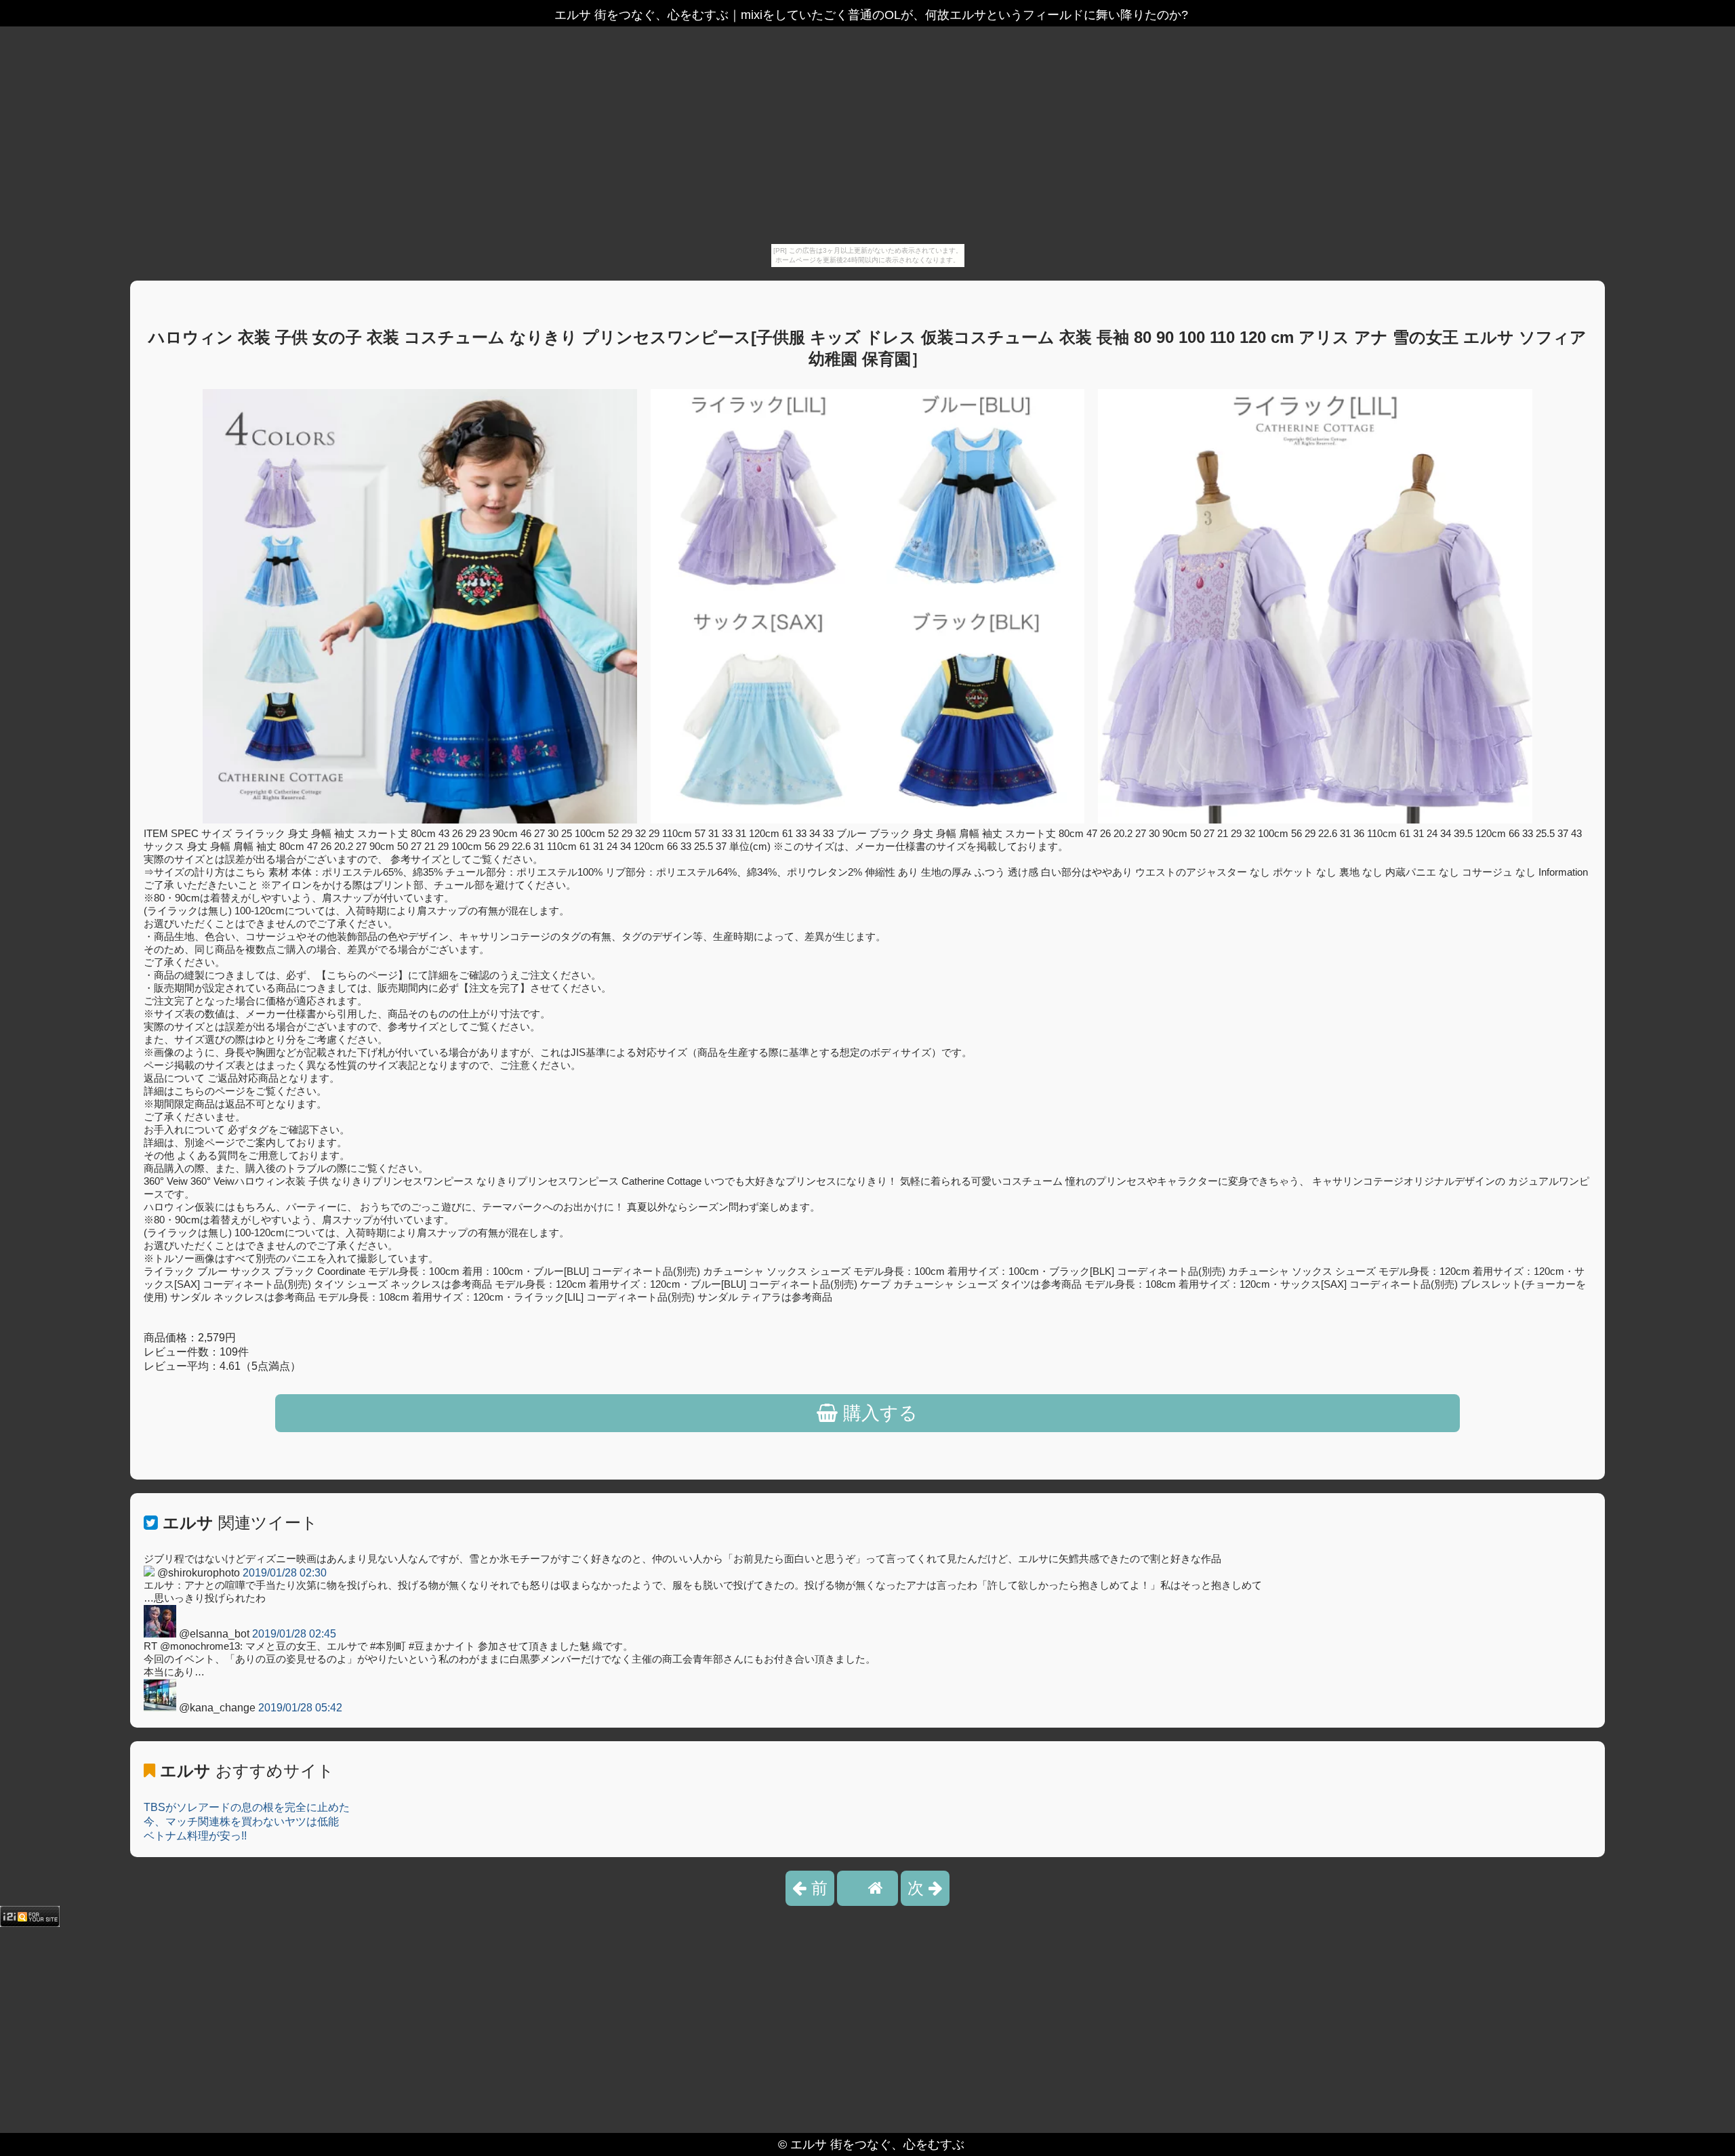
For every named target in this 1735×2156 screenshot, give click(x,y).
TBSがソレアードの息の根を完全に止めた (247, 1807)
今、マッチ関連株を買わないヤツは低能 (241, 1822)
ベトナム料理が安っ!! (195, 1836)
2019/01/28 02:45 (294, 1634)
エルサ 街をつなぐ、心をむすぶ (877, 2144)
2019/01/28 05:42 (300, 1708)
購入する (878, 1413)
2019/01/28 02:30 (285, 1573)
